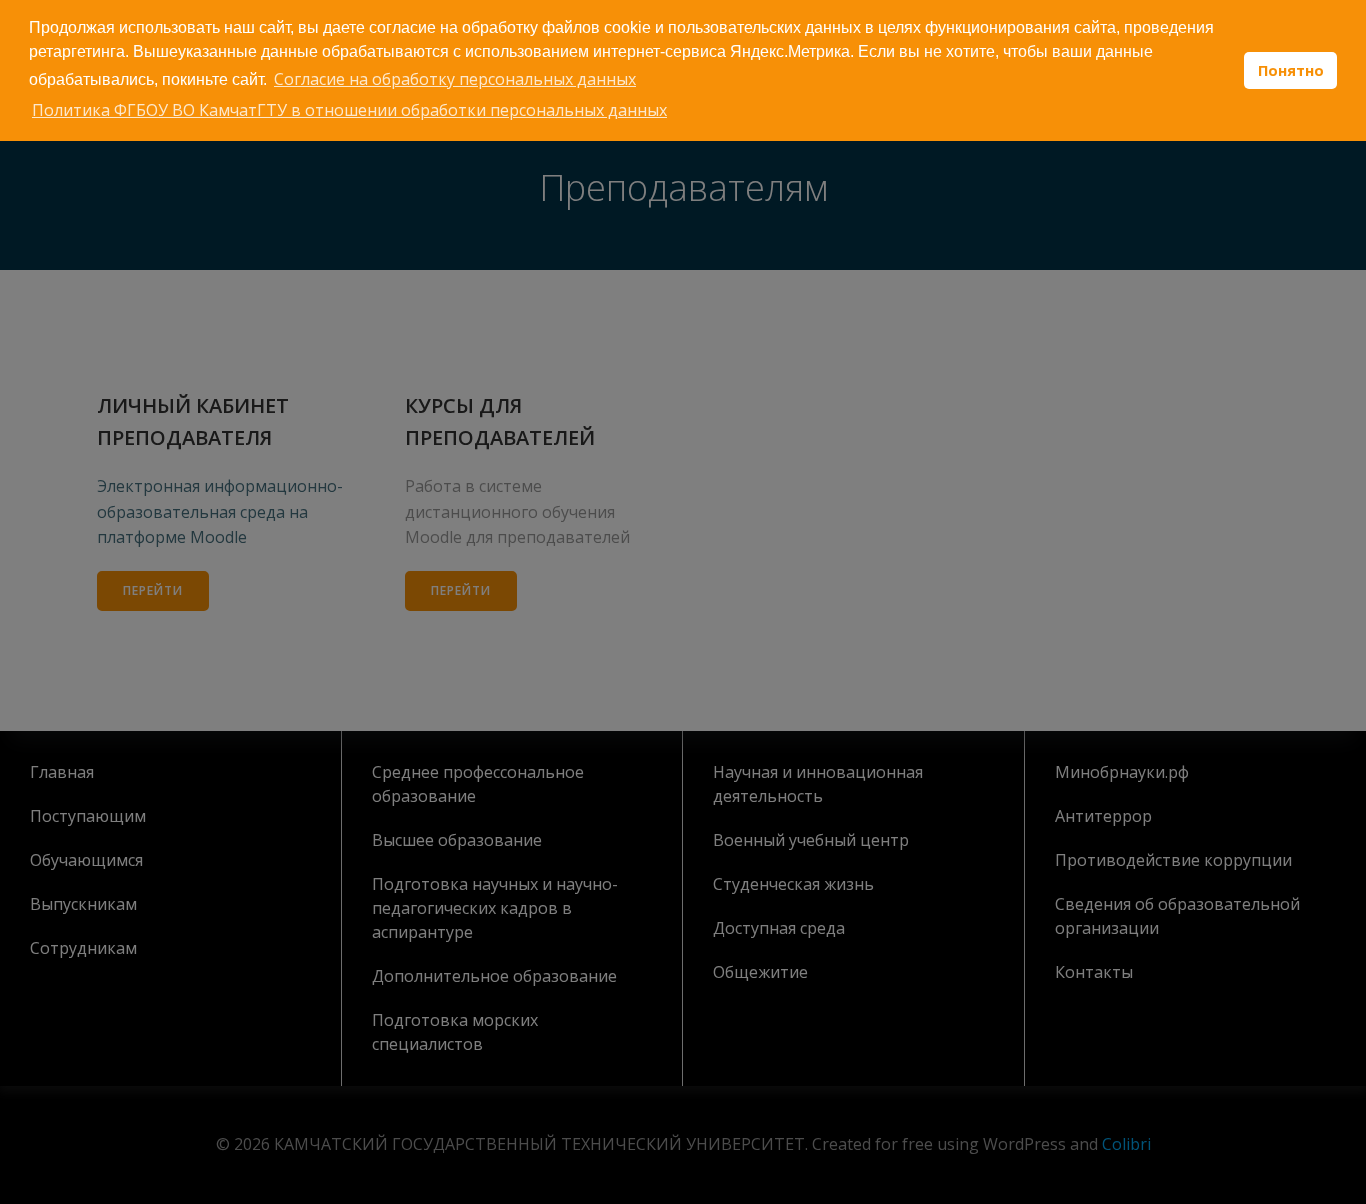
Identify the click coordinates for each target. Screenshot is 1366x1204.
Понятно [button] (1291, 70)
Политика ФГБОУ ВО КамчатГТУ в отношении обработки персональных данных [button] (349, 110)
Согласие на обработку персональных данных (455, 79)
